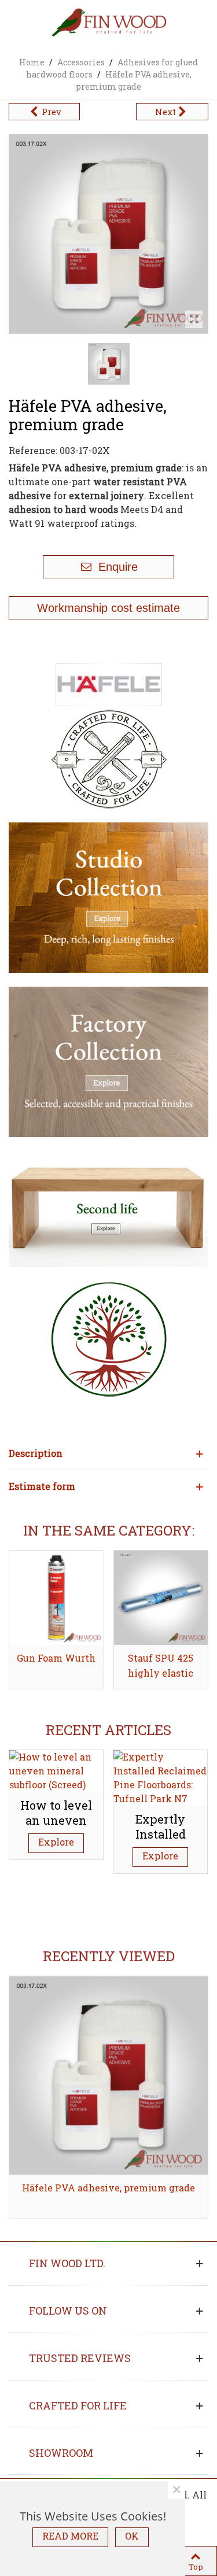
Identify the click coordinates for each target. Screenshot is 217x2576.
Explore (56, 1842)
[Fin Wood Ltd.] (109, 23)
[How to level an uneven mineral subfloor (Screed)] (56, 1769)
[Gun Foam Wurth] (56, 1598)
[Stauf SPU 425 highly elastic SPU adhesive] (161, 1598)
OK (132, 2536)
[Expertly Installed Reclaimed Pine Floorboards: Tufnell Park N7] (160, 1776)
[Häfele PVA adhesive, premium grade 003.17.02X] (194, 319)
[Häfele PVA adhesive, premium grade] (108, 2075)
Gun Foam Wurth (56, 1658)
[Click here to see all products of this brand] (109, 685)
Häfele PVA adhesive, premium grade (108, 2188)
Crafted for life (78, 2405)
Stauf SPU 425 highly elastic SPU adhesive (161, 1673)
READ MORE (70, 2536)
